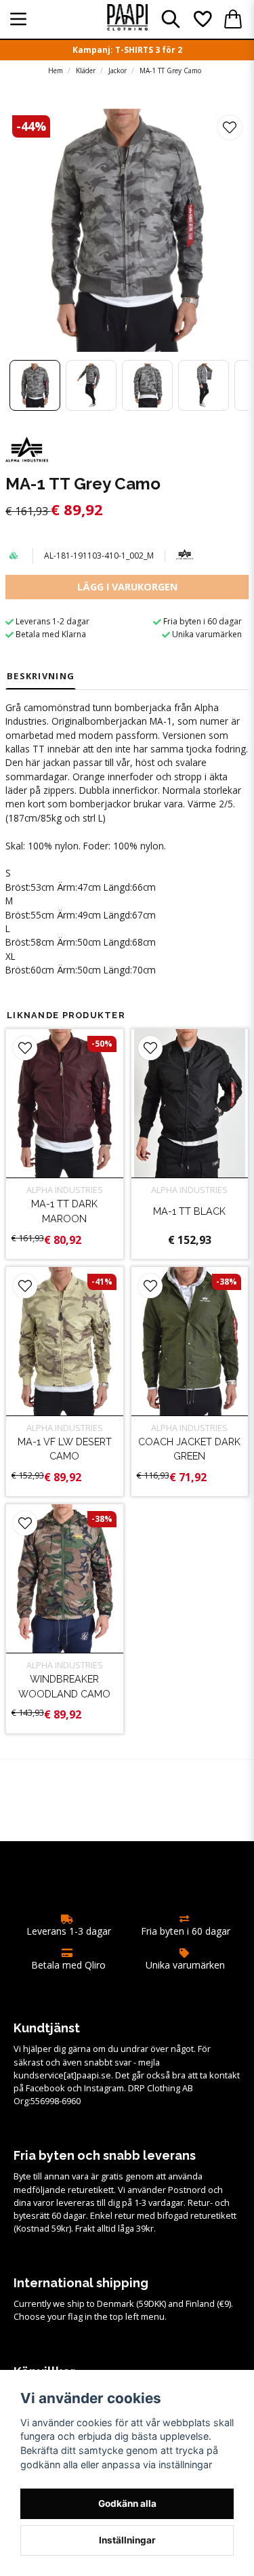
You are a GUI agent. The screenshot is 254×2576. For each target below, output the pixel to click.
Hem (56, 71)
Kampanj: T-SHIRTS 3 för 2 (127, 50)
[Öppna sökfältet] (171, 19)
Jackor (118, 71)
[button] (230, 127)
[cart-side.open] (233, 19)
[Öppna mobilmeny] (18, 19)
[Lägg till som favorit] (202, 19)
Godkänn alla (127, 2503)
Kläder (86, 71)
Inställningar (127, 2540)
